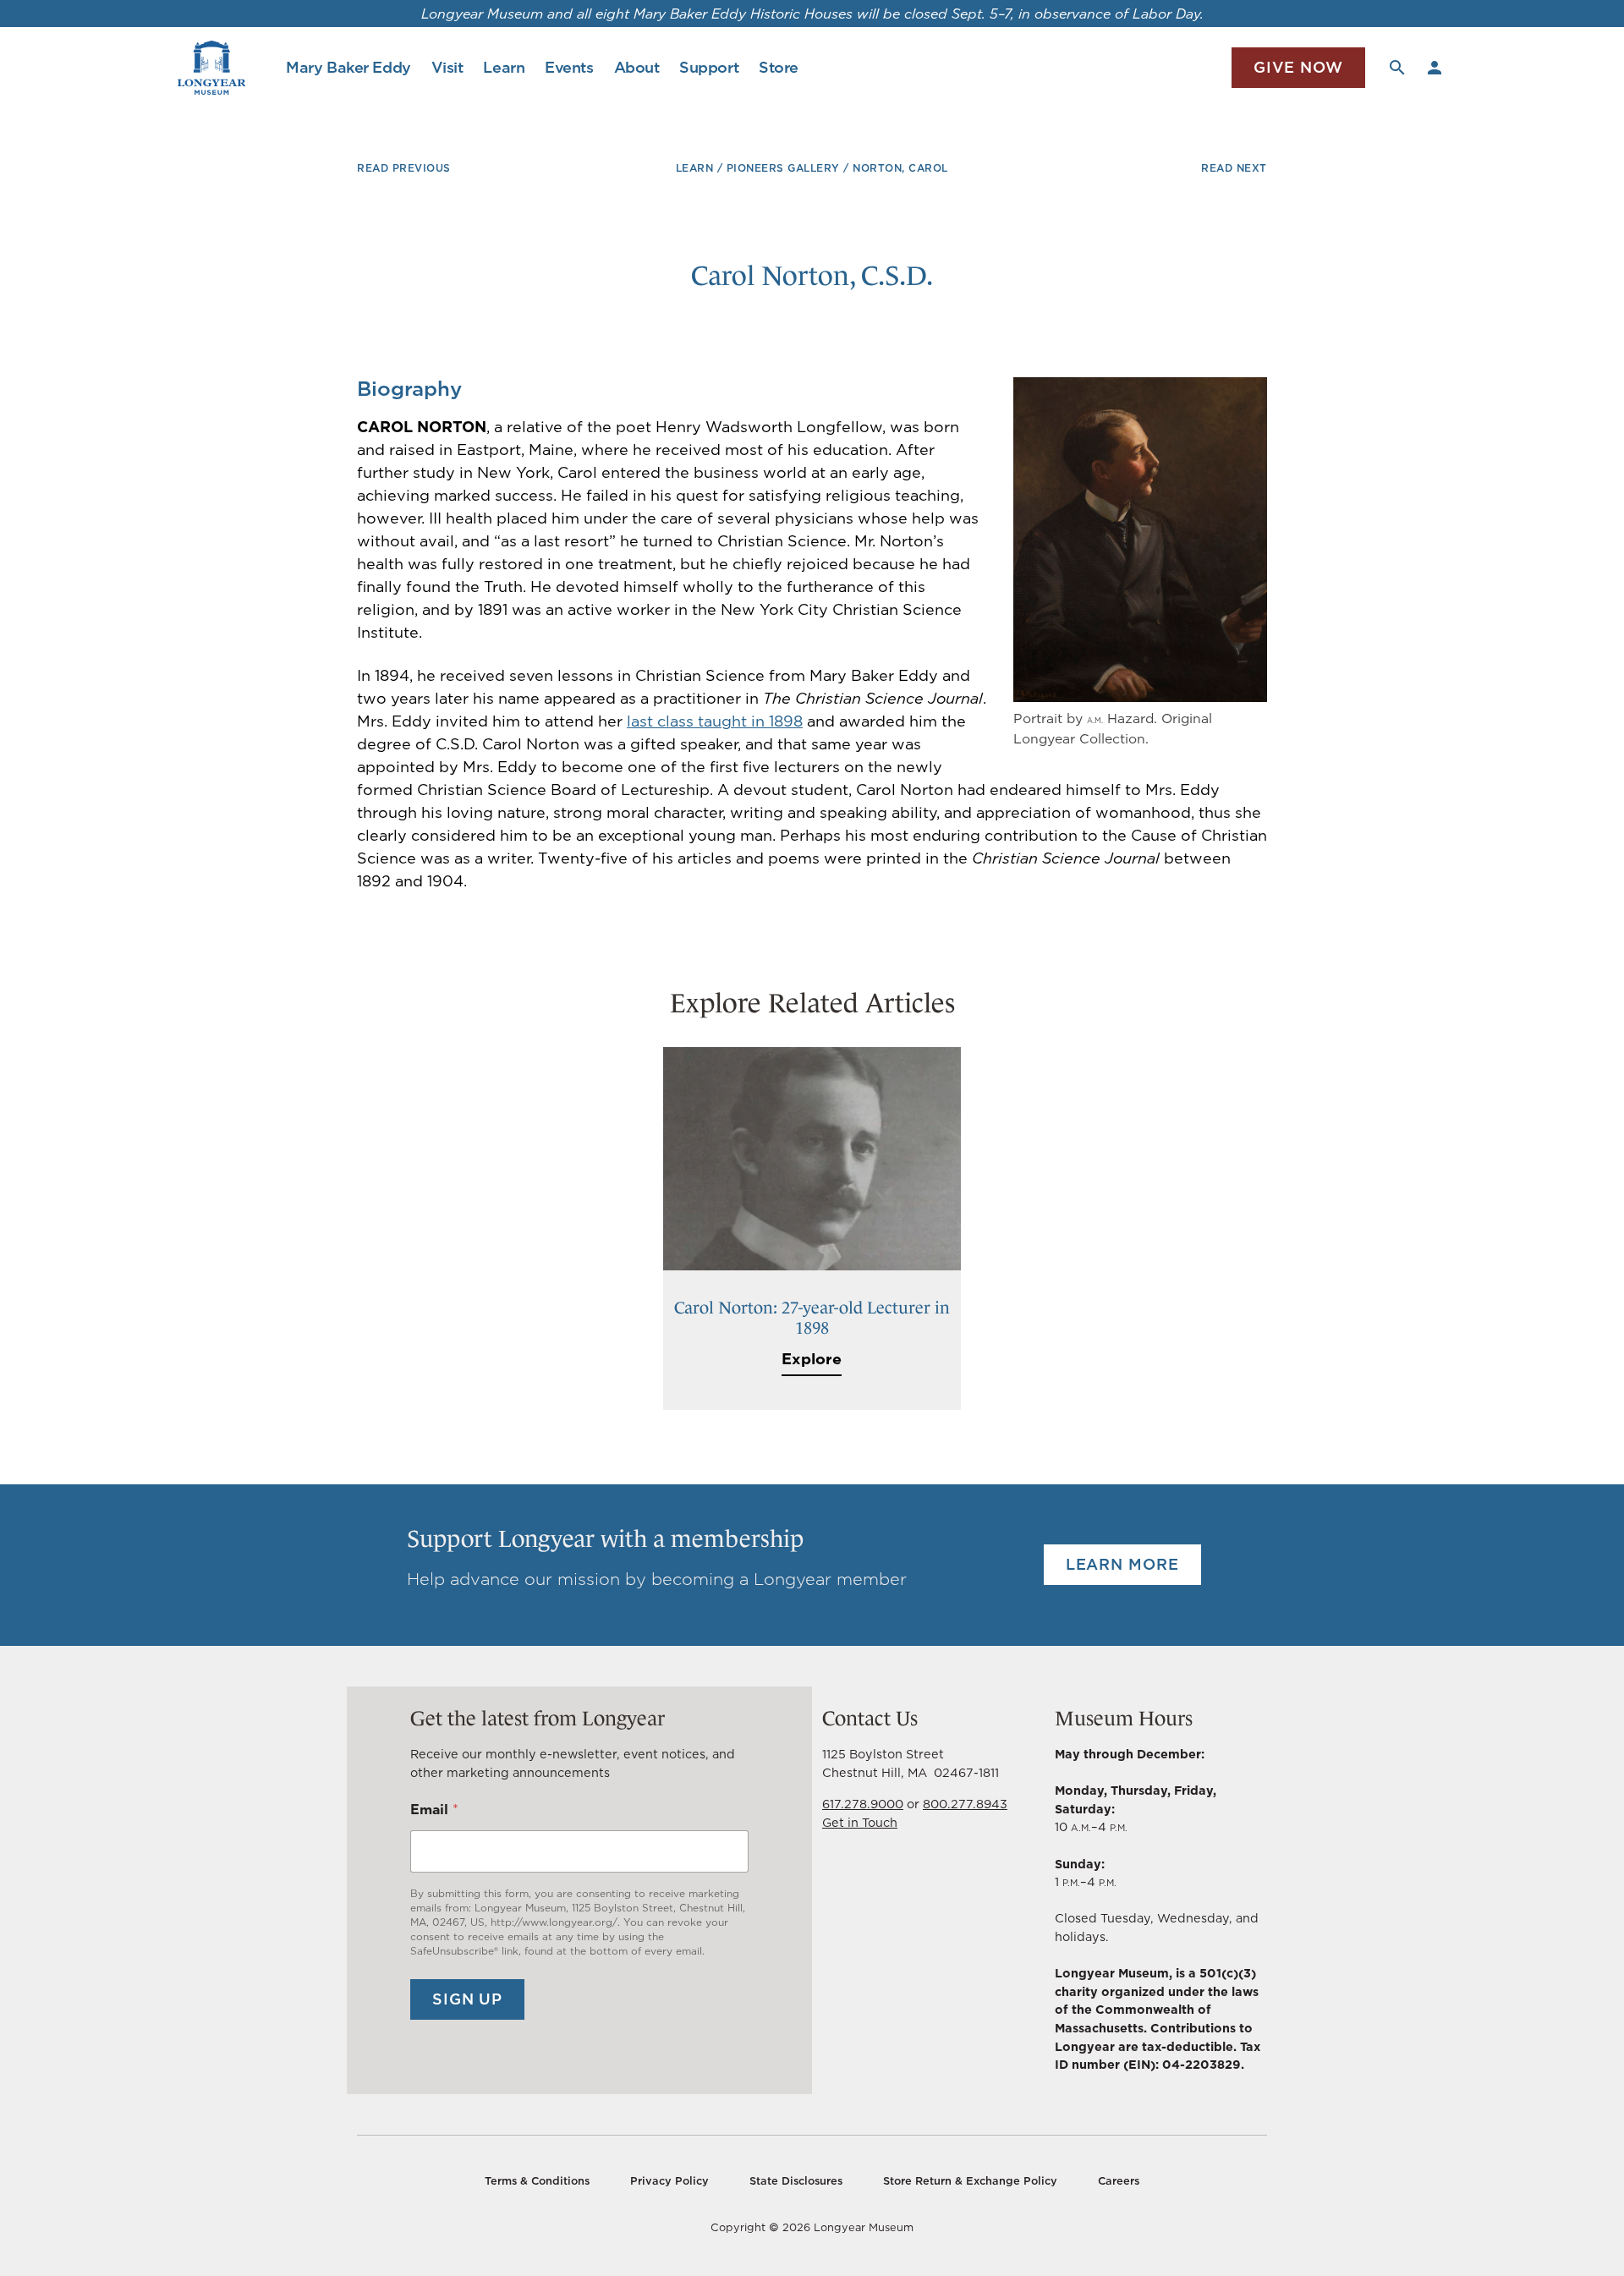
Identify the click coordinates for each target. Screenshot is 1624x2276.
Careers (1119, 2181)
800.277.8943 (965, 1804)
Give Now (1298, 67)
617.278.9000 (863, 1804)
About (637, 67)
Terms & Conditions (537, 2181)
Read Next (1234, 168)
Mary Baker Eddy (348, 67)
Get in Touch (860, 1822)
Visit (447, 67)
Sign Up (467, 1999)
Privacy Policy (669, 2181)
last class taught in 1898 (715, 721)
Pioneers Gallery (783, 168)
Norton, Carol (900, 168)
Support (709, 67)
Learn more (1122, 1564)
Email (434, 1810)
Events (569, 67)
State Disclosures (796, 2181)
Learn (504, 67)
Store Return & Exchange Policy (970, 2181)
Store (779, 67)
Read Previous (404, 168)
